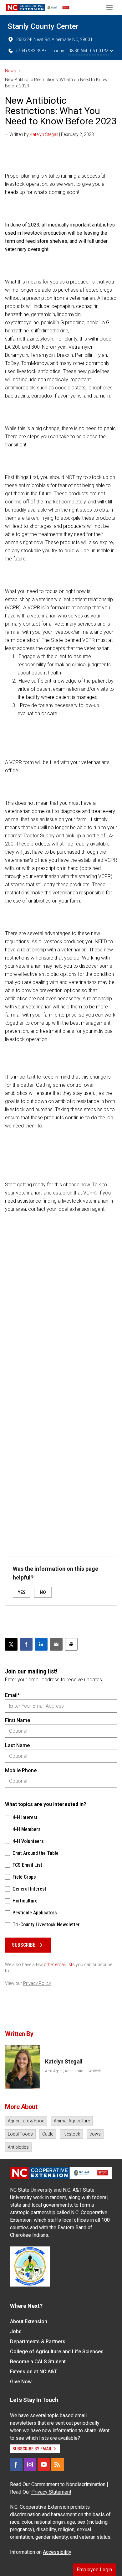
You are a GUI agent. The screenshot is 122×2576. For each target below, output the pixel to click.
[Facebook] (16, 2464)
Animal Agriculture (72, 2121)
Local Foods (20, 2134)
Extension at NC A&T (34, 2372)
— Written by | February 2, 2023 (49, 134)
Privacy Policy (37, 1983)
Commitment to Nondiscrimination (68, 2484)
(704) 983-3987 (31, 51)
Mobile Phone (21, 1770)
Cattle (48, 2134)
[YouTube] (44, 2464)
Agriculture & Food (26, 2121)
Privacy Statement (51, 2492)
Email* (12, 1695)
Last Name (17, 1745)
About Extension (29, 2321)
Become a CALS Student (38, 2362)
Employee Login (94, 2570)
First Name (18, 1720)
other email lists (59, 1965)
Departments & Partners (38, 2342)
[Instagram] (30, 2464)
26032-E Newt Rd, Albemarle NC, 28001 (54, 39)
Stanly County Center (43, 26)
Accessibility (57, 2552)
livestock (71, 2134)
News (11, 71)
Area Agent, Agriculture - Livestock (73, 2071)
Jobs (16, 2331)
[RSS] (58, 2464)
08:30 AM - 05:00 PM (89, 51)
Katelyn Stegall (44, 134)
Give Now (21, 2382)
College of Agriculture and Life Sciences (57, 2352)
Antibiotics (18, 2147)
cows (95, 2134)
